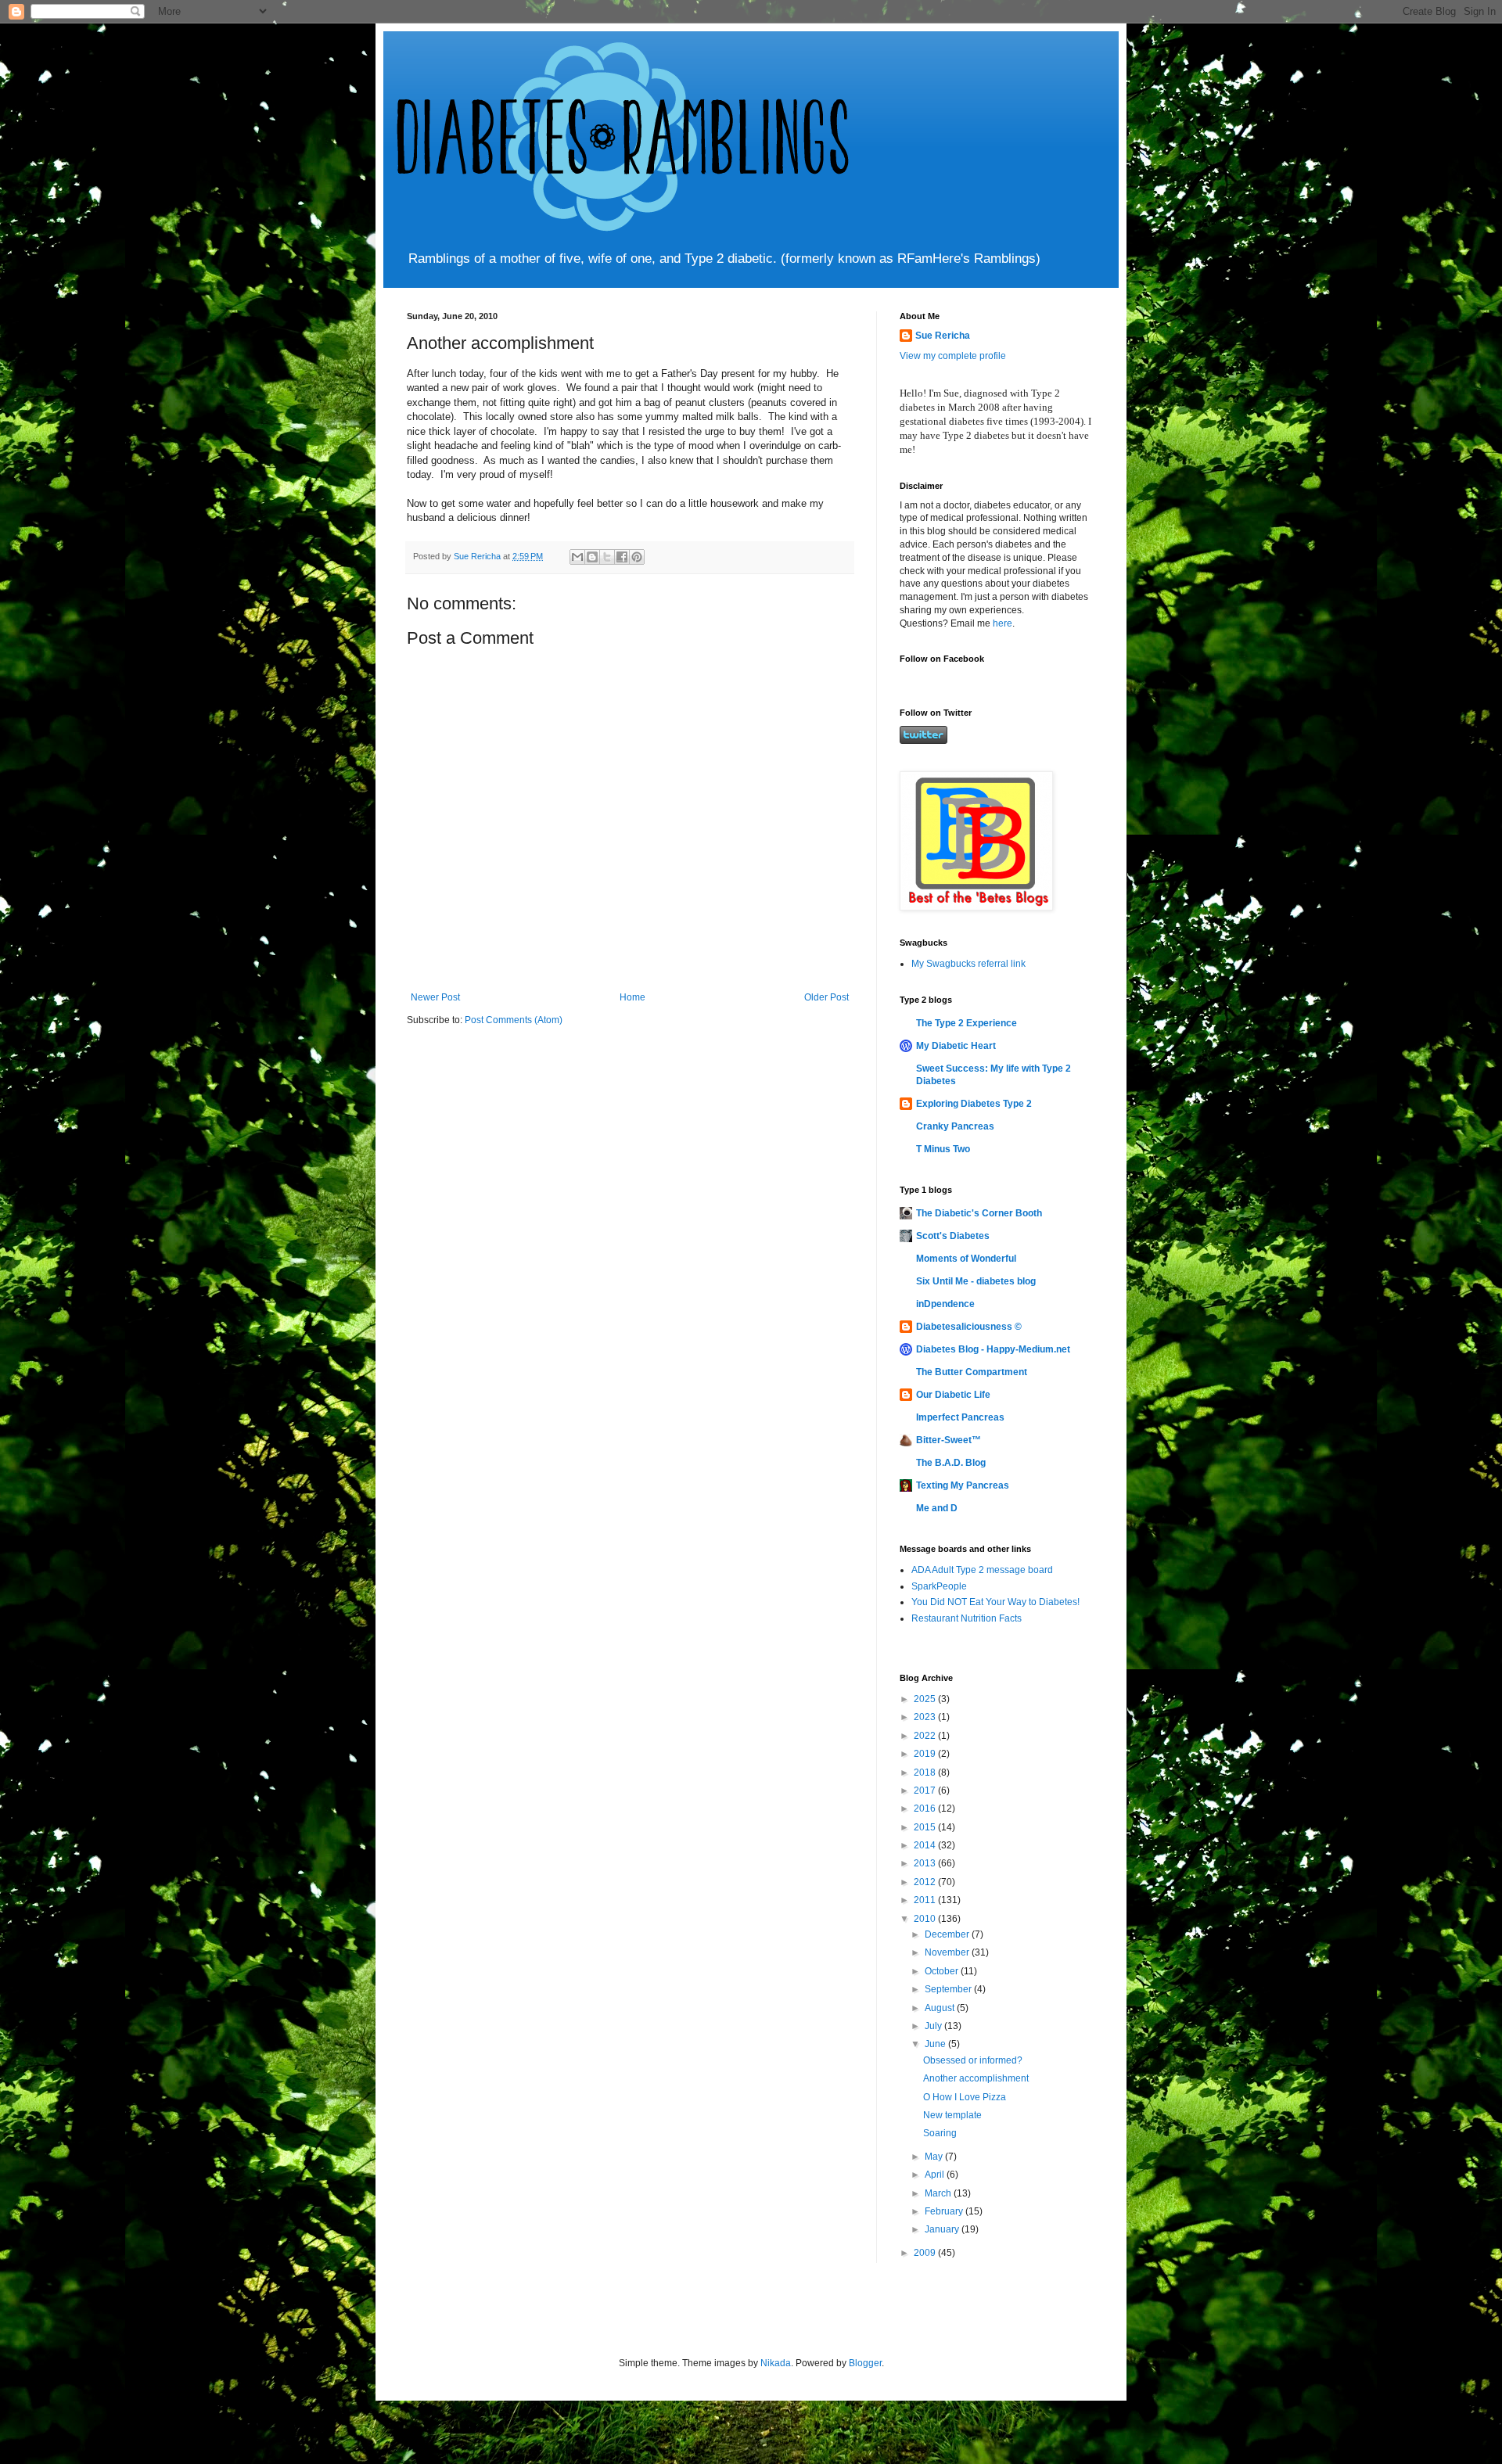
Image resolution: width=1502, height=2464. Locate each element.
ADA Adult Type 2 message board (982, 1570)
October (943, 1971)
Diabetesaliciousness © (969, 1327)
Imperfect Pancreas (960, 1417)
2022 (926, 1736)
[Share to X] (607, 557)
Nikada (776, 2363)
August (941, 2008)
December (948, 1934)
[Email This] (577, 557)
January (943, 2229)
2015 (926, 1827)
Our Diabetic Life (953, 1395)
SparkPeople (939, 1586)
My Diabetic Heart (956, 1046)
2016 (926, 1808)
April (936, 2175)
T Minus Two (943, 1149)
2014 (926, 1845)
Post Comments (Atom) (514, 1020)
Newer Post (435, 997)
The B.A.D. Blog (951, 1463)
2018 (926, 1773)
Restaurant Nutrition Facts (967, 1618)
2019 (926, 1754)
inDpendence (945, 1304)
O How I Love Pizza (965, 2097)
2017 (926, 1791)
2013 (926, 1863)
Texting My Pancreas (963, 1485)
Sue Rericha (943, 336)
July (934, 2026)
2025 (926, 1699)
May (935, 2157)
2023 (926, 1717)
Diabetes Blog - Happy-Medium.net (993, 1349)
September (949, 1989)
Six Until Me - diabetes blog (976, 1281)
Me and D (937, 1508)
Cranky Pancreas (955, 1126)
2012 (926, 1882)
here (1003, 623)
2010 (926, 1919)
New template (952, 2115)
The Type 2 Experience (967, 1023)
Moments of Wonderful (966, 1259)
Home (632, 997)
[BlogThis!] (592, 557)
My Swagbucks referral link (968, 964)
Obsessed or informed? (973, 2060)
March (939, 2193)
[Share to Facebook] (622, 557)
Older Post (826, 997)
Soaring (940, 2133)
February (945, 2211)
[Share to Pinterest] (637, 557)
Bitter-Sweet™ (949, 1440)
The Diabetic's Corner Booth (979, 1213)
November (948, 1952)
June (936, 2044)
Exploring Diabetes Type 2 (974, 1104)
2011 (926, 1900)
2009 (926, 2253)
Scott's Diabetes (953, 1236)
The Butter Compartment (972, 1372)
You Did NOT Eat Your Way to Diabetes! (995, 1602)
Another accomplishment (976, 2078)
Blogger (865, 2363)
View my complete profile (953, 356)
